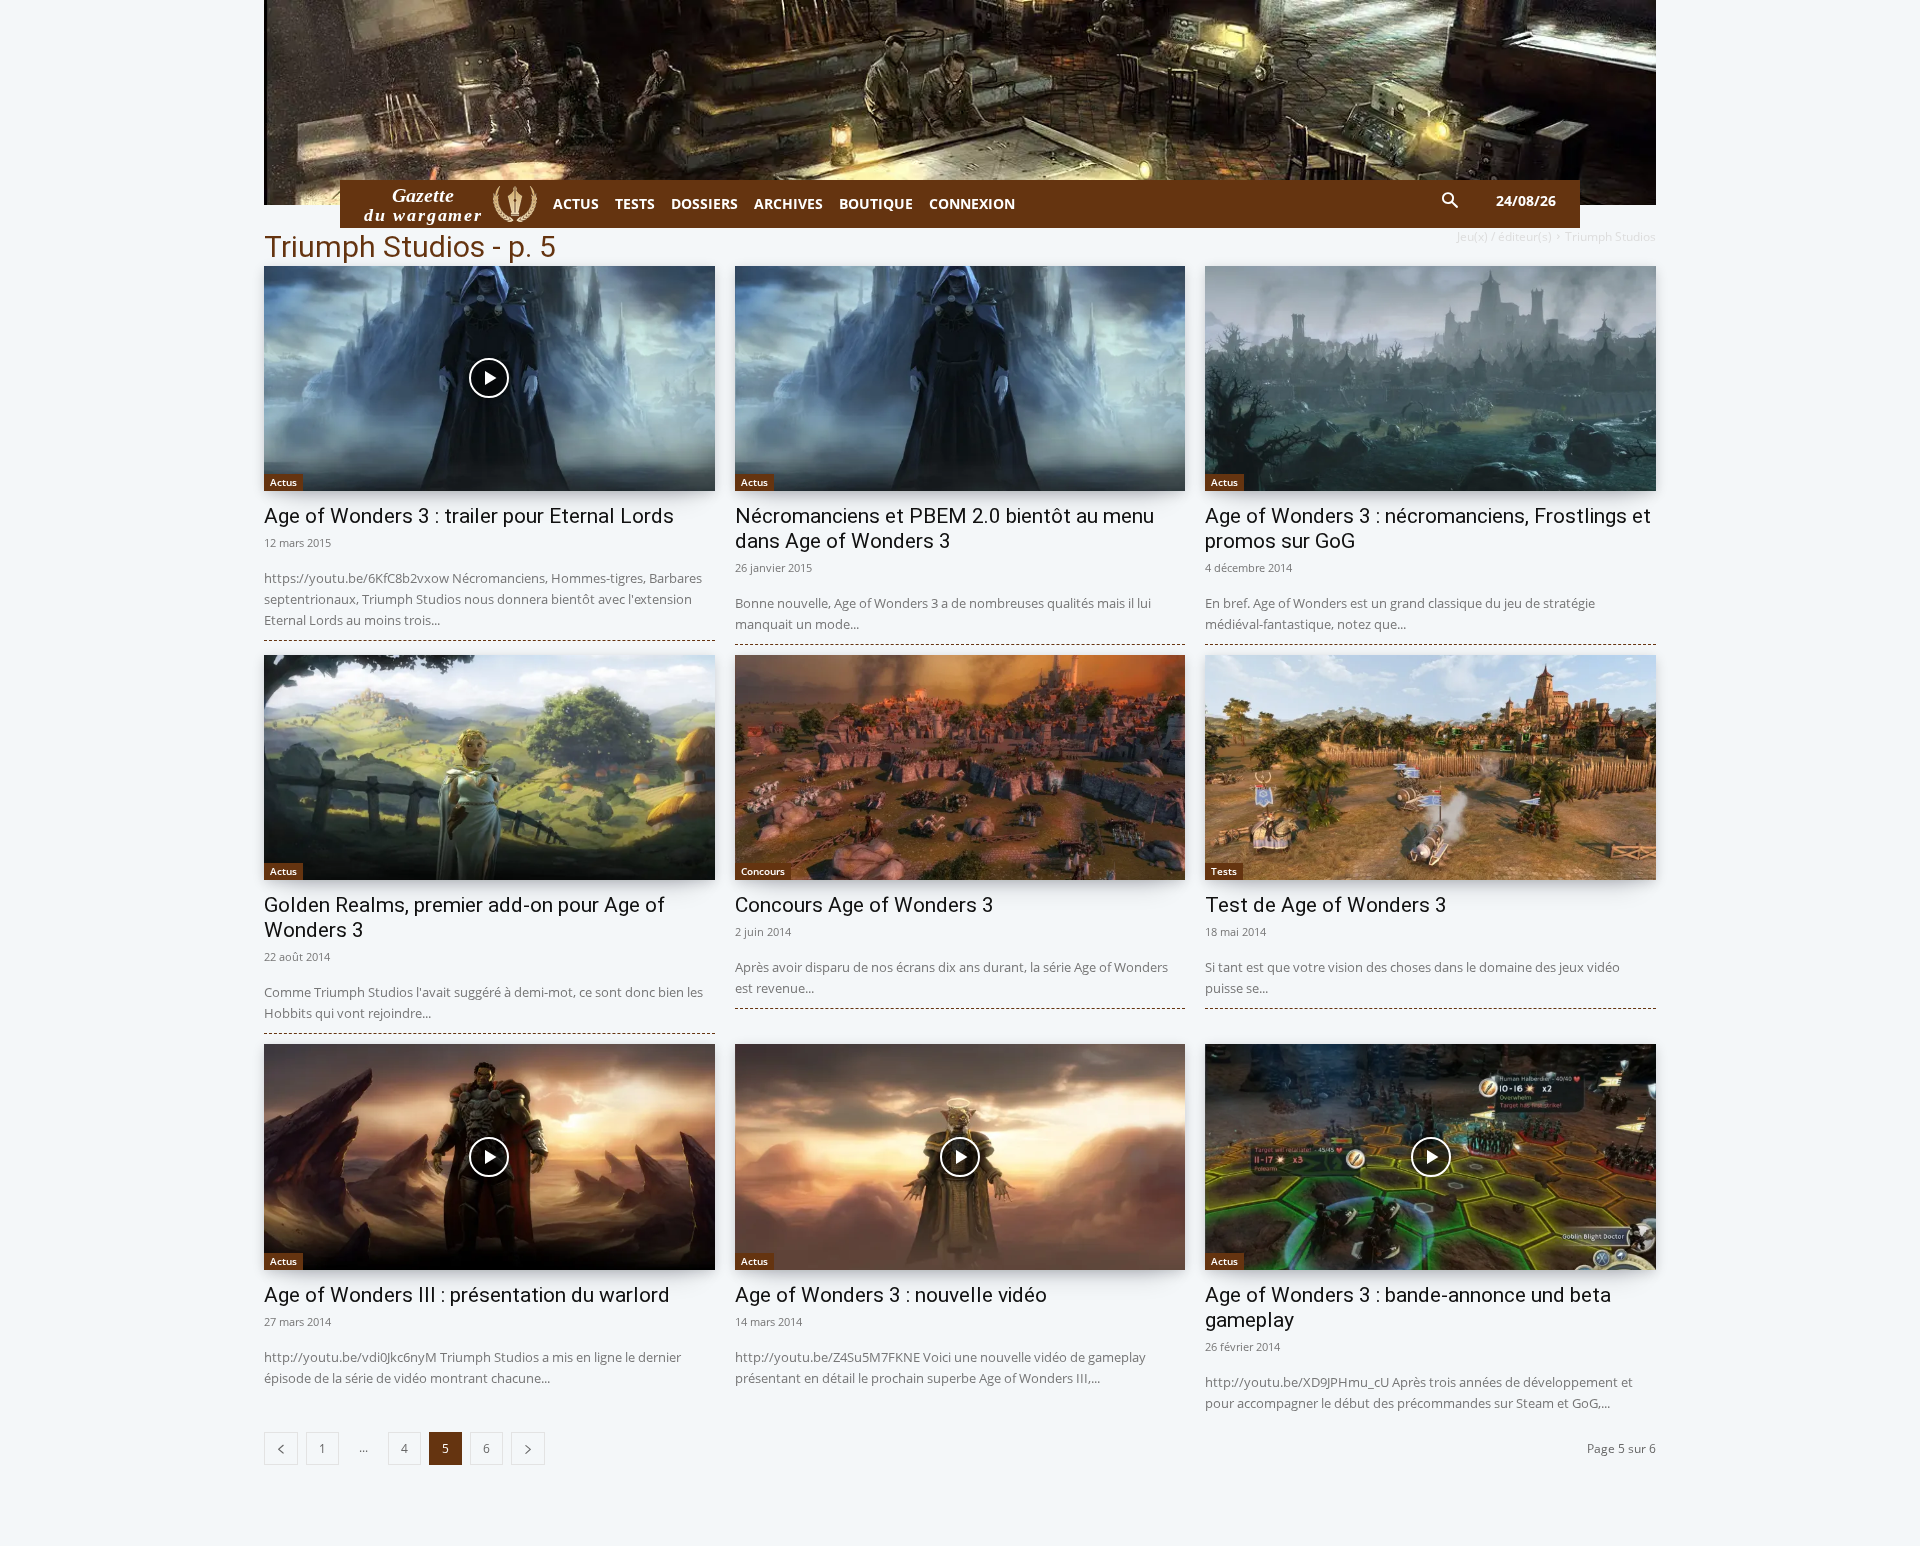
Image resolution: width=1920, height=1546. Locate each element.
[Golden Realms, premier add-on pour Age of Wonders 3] (489, 767)
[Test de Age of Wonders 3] (1430, 767)
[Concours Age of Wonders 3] (960, 767)
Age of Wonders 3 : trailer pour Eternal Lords (469, 516)
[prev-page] (281, 1448)
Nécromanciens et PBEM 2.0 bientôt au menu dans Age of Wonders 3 (944, 528)
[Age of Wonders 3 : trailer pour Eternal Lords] (489, 378)
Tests (1224, 871)
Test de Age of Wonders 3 (1326, 905)
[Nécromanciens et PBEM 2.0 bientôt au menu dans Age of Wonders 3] (960, 378)
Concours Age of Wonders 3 (864, 905)
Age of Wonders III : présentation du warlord (467, 1295)
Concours (763, 871)
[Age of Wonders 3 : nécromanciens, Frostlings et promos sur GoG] (1430, 378)
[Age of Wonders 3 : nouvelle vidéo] (960, 1156)
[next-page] (528, 1448)
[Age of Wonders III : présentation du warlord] (489, 1156)
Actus (283, 482)
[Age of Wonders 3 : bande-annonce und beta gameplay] (1430, 1156)
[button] (1450, 201)
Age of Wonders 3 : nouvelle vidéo (891, 1295)
